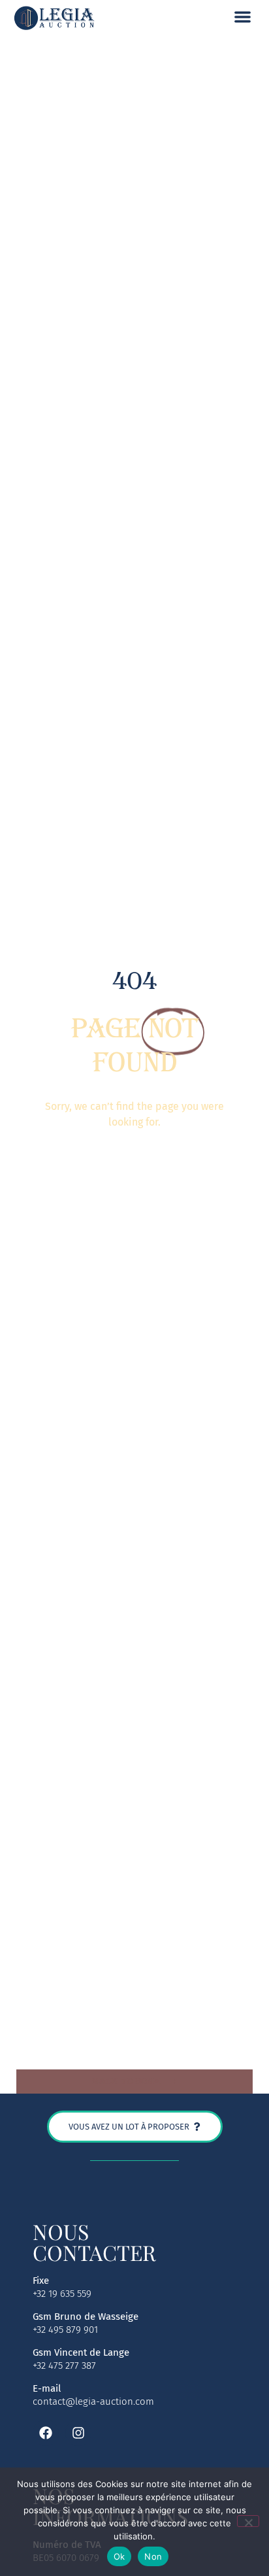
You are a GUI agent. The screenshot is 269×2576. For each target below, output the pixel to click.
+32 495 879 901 (65, 2330)
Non (153, 2556)
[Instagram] (78, 2433)
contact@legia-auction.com (93, 2401)
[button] (243, 17)
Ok (119, 2556)
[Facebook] (46, 2433)
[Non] (248, 2521)
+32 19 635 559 (62, 2294)
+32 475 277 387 (64, 2366)
